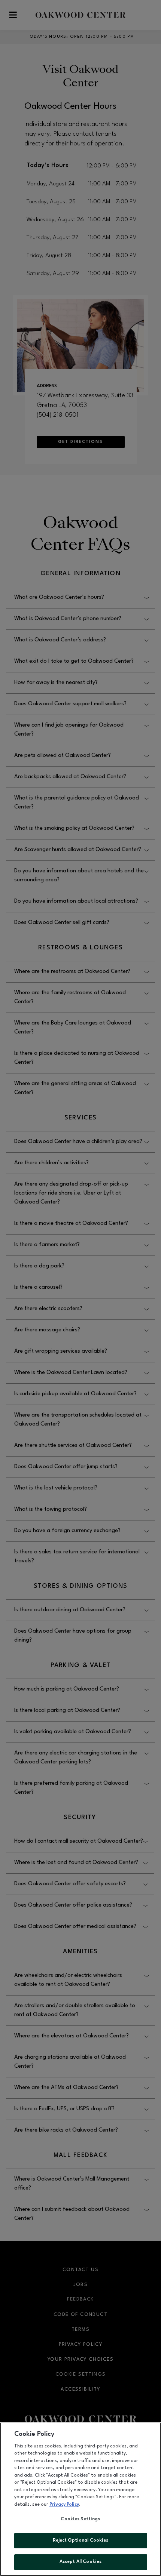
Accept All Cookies (80, 2562)
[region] (80, 2499)
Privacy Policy (64, 2505)
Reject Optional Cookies (81, 2540)
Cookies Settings (80, 2519)
